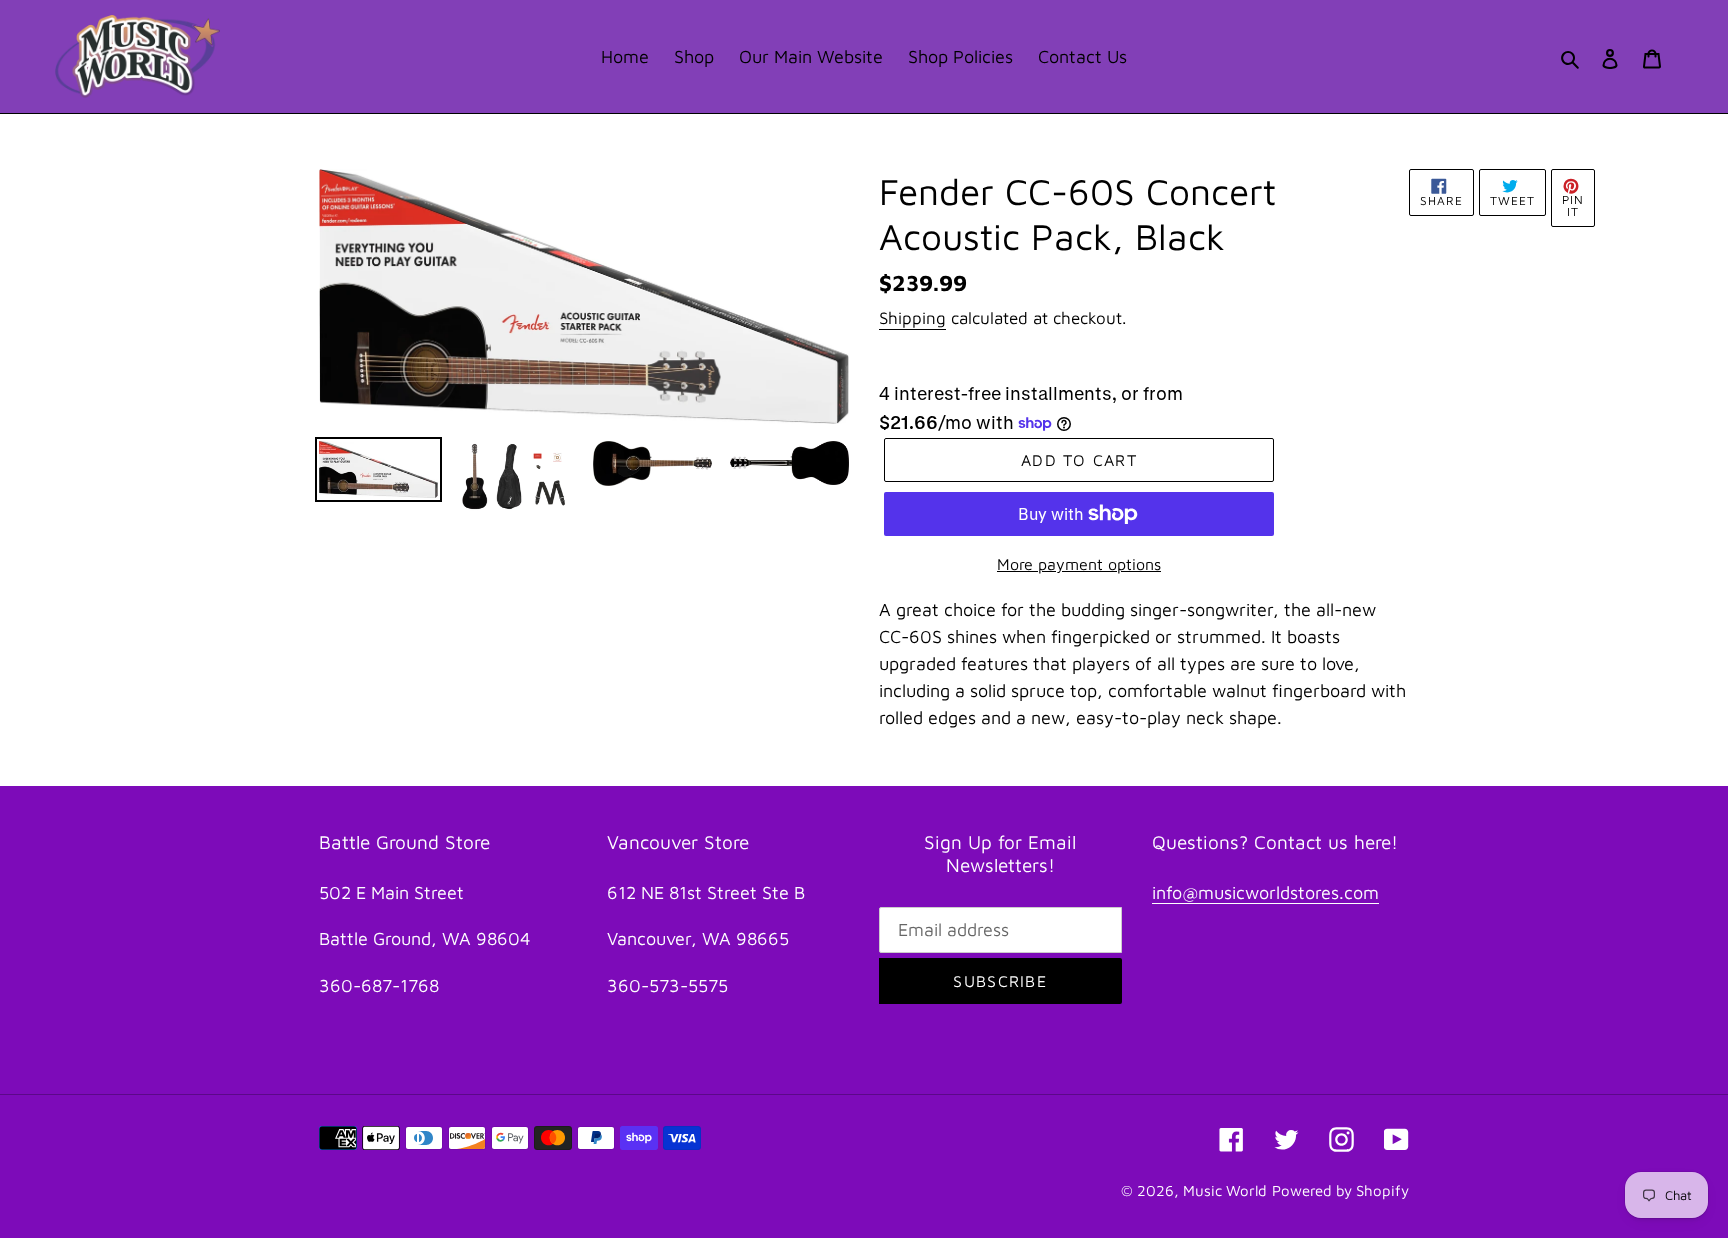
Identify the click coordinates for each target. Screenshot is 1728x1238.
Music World (1225, 1190)
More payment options (1079, 564)
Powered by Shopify (1340, 1190)
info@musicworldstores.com (1265, 892)
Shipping (912, 318)
